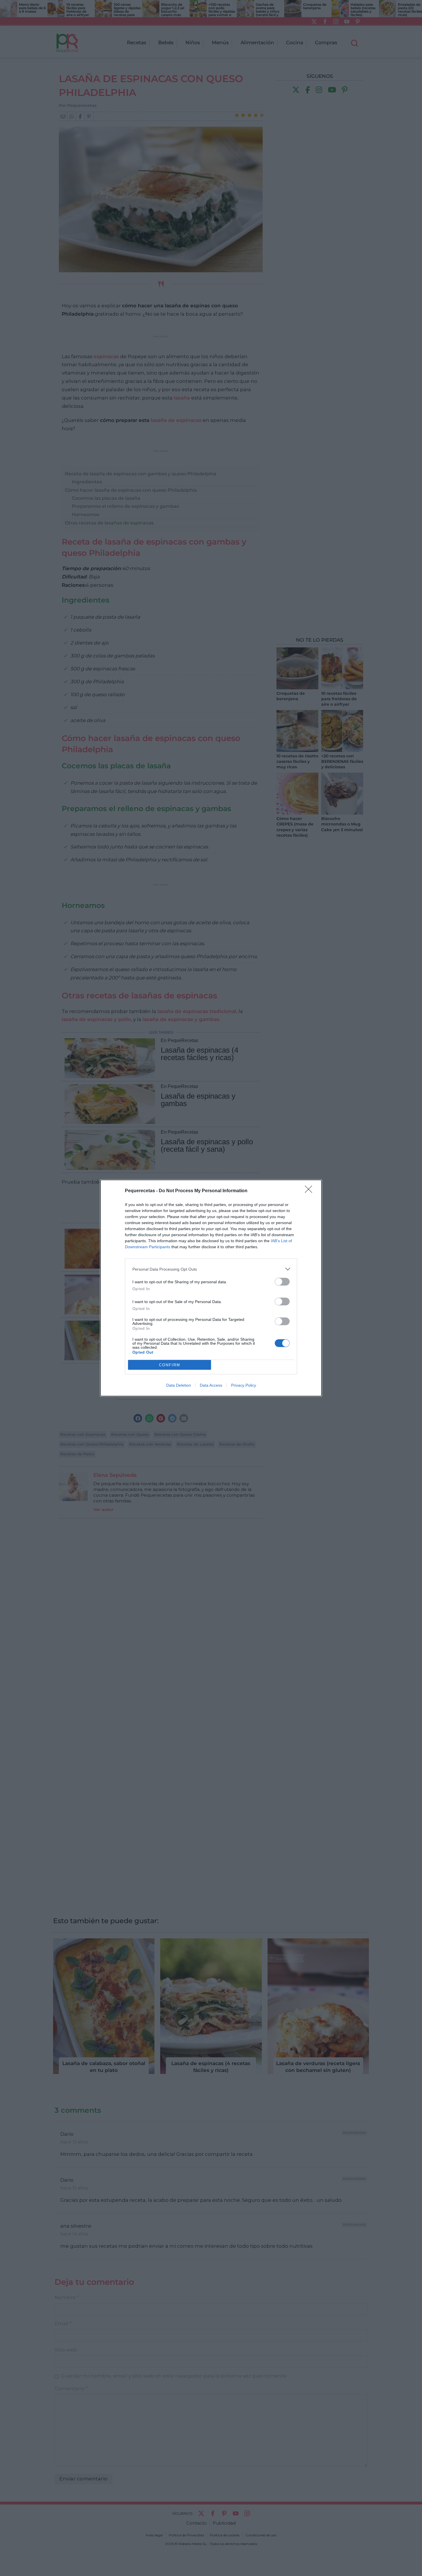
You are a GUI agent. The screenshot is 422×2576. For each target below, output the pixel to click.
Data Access (211, 1385)
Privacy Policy (244, 1385)
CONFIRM (170, 1365)
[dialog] (211, 1288)
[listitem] (211, 1269)
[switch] (282, 1282)
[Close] (310, 1191)
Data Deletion (179, 1385)
